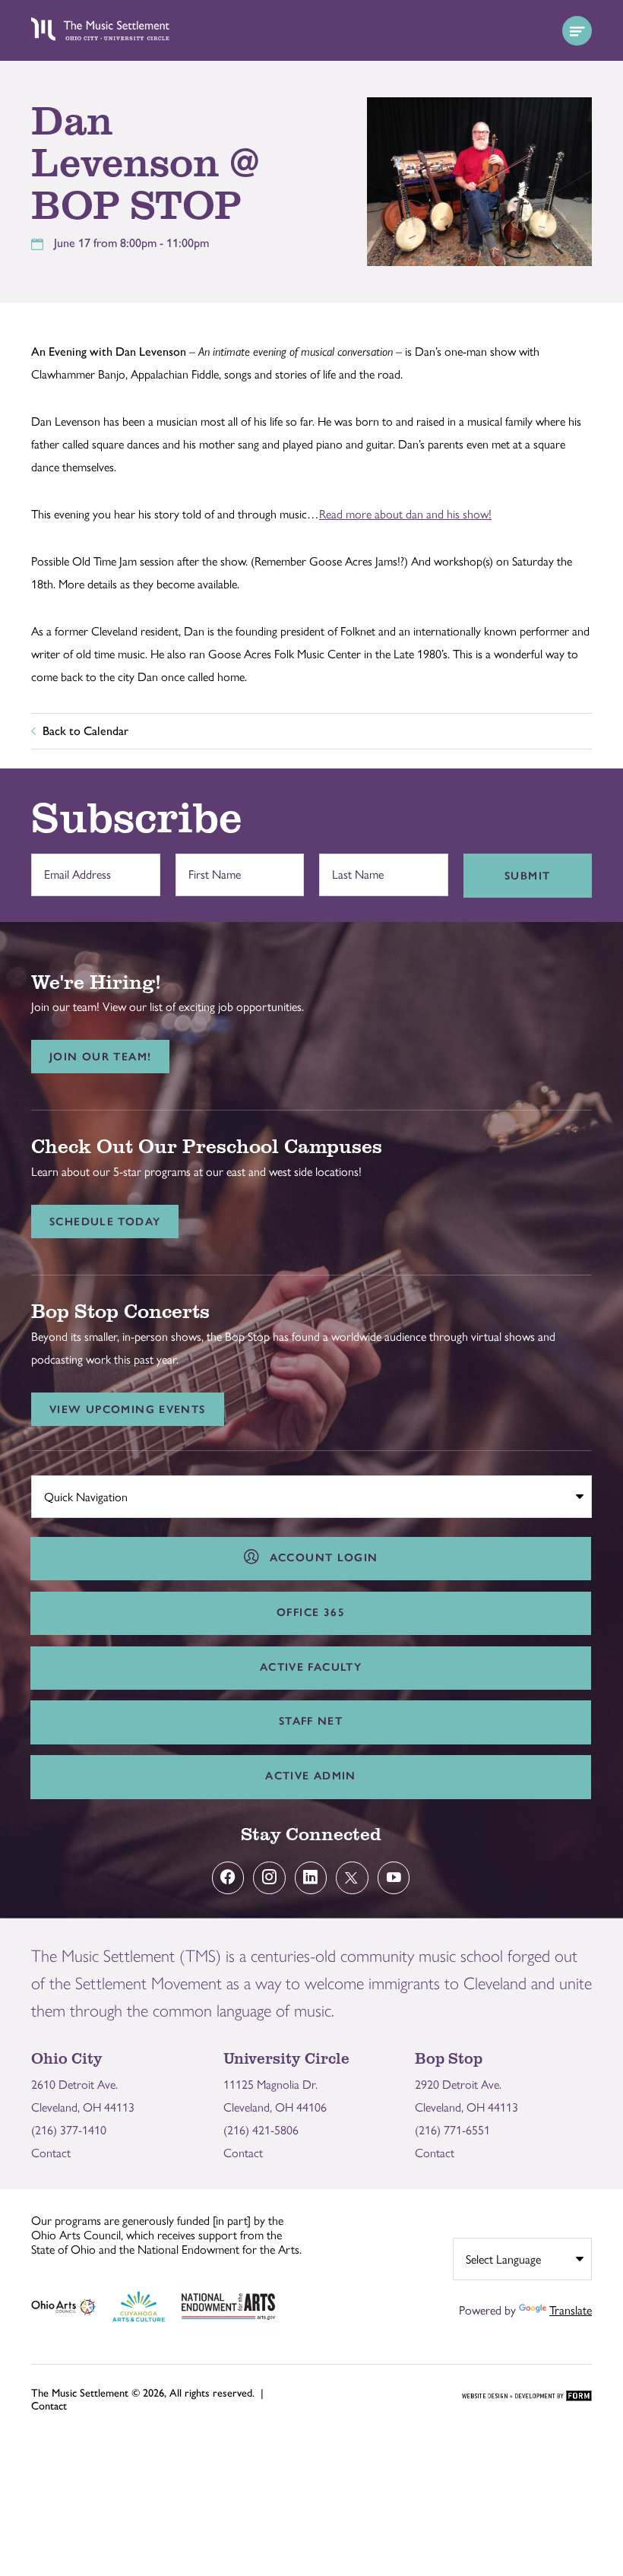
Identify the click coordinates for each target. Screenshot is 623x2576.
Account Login (320, 1557)
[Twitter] (352, 1878)
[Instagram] (269, 1878)
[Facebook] (228, 1878)
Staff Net (311, 1721)
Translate (571, 2310)
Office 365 (311, 1612)
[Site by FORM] (527, 2397)
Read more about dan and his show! (405, 514)
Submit (527, 876)
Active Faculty (311, 1667)
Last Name (354, 867)
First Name (210, 867)
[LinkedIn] (311, 1878)
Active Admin (311, 1776)
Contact (51, 2153)
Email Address (74, 867)
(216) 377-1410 (69, 2130)
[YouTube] (394, 1878)
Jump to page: (73, 1493)
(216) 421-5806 (261, 2130)
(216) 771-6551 (452, 2130)
